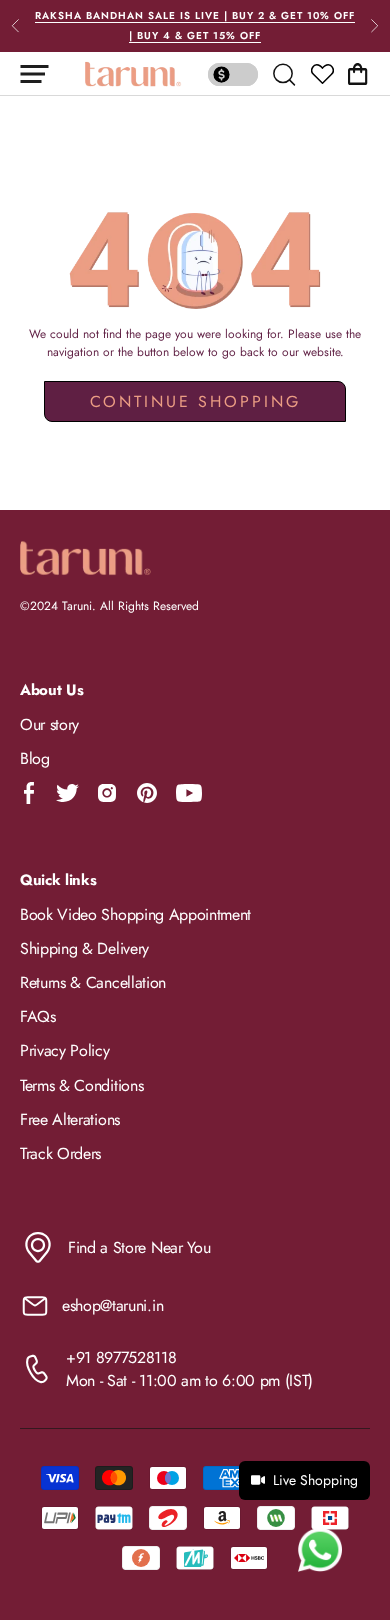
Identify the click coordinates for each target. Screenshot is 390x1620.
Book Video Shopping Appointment (135, 914)
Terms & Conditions (81, 1085)
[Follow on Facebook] (29, 793)
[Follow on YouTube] (189, 793)
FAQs (38, 1016)
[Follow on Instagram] (107, 793)
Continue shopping (195, 401)
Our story (49, 724)
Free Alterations (70, 1119)
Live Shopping (315, 1480)
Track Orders (60, 1153)
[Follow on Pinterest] (147, 793)
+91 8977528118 (121, 1357)
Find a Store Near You (139, 1247)
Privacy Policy (65, 1050)
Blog (35, 758)
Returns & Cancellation (93, 982)
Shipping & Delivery (84, 948)
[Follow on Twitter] (67, 793)
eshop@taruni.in (112, 1305)
